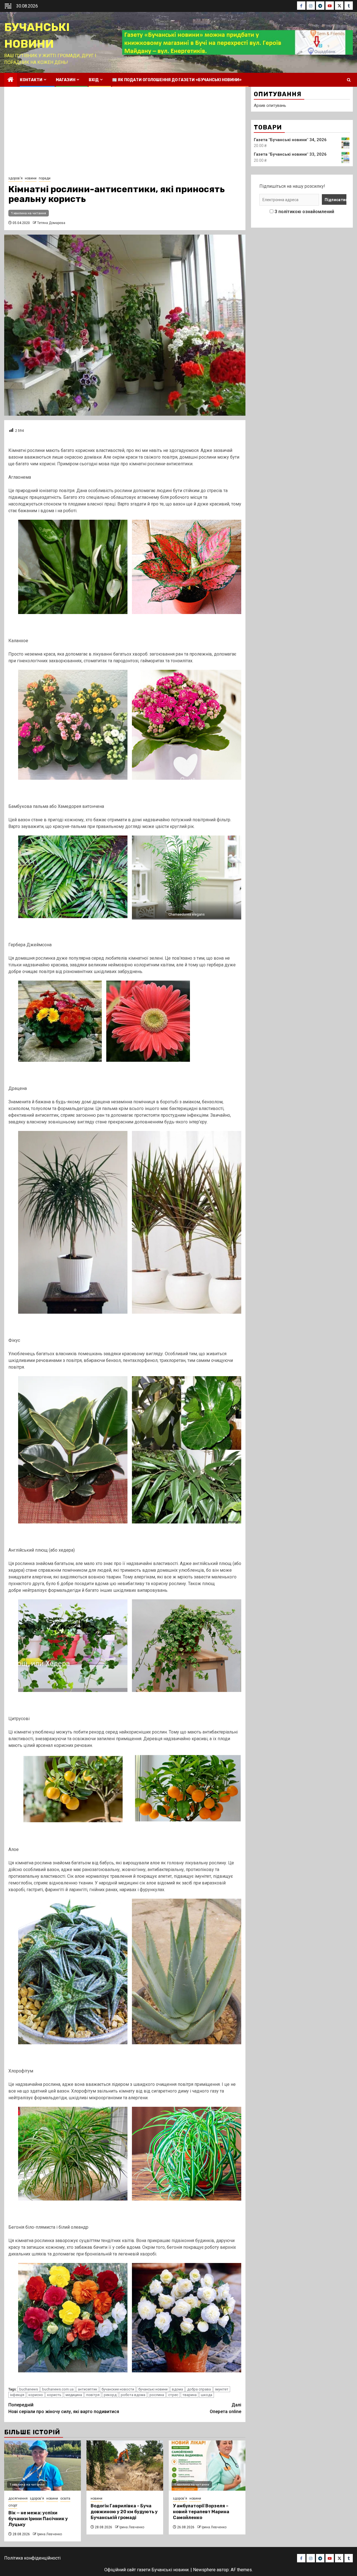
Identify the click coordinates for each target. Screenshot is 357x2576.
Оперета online (225, 2408)
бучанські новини (153, 2389)
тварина (190, 2395)
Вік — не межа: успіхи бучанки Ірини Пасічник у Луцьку (38, 2519)
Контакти (31, 80)
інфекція (17, 2395)
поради (45, 178)
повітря (93, 2395)
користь (54, 2395)
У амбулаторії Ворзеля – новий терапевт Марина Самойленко (201, 2512)
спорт (13, 2505)
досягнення (18, 2498)
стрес (173, 2395)
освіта (65, 2498)
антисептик (88, 2389)
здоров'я (15, 178)
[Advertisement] (125, 133)
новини (31, 178)
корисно (36, 2395)
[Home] (11, 80)
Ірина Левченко (50, 2534)
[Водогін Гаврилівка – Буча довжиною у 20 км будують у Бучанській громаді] (125, 2466)
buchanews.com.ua (58, 2389)
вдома (177, 2389)
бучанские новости (118, 2389)
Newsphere (204, 2570)
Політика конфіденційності (32, 2558)
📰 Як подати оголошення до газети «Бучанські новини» (177, 80)
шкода (207, 2395)
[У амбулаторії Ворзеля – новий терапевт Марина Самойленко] (207, 2466)
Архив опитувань (270, 105)
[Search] (349, 80)
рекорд (110, 2395)
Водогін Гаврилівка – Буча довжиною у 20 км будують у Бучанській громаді (124, 2512)
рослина (157, 2395)
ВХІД (94, 80)
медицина (74, 2395)
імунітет (222, 2389)
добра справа (199, 2389)
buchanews (29, 2389)
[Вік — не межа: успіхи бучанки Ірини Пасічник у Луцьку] (43, 2466)
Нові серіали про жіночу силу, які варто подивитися (64, 2408)
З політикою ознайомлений (304, 212)
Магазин (66, 80)
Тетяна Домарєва (51, 223)
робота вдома (133, 2395)
